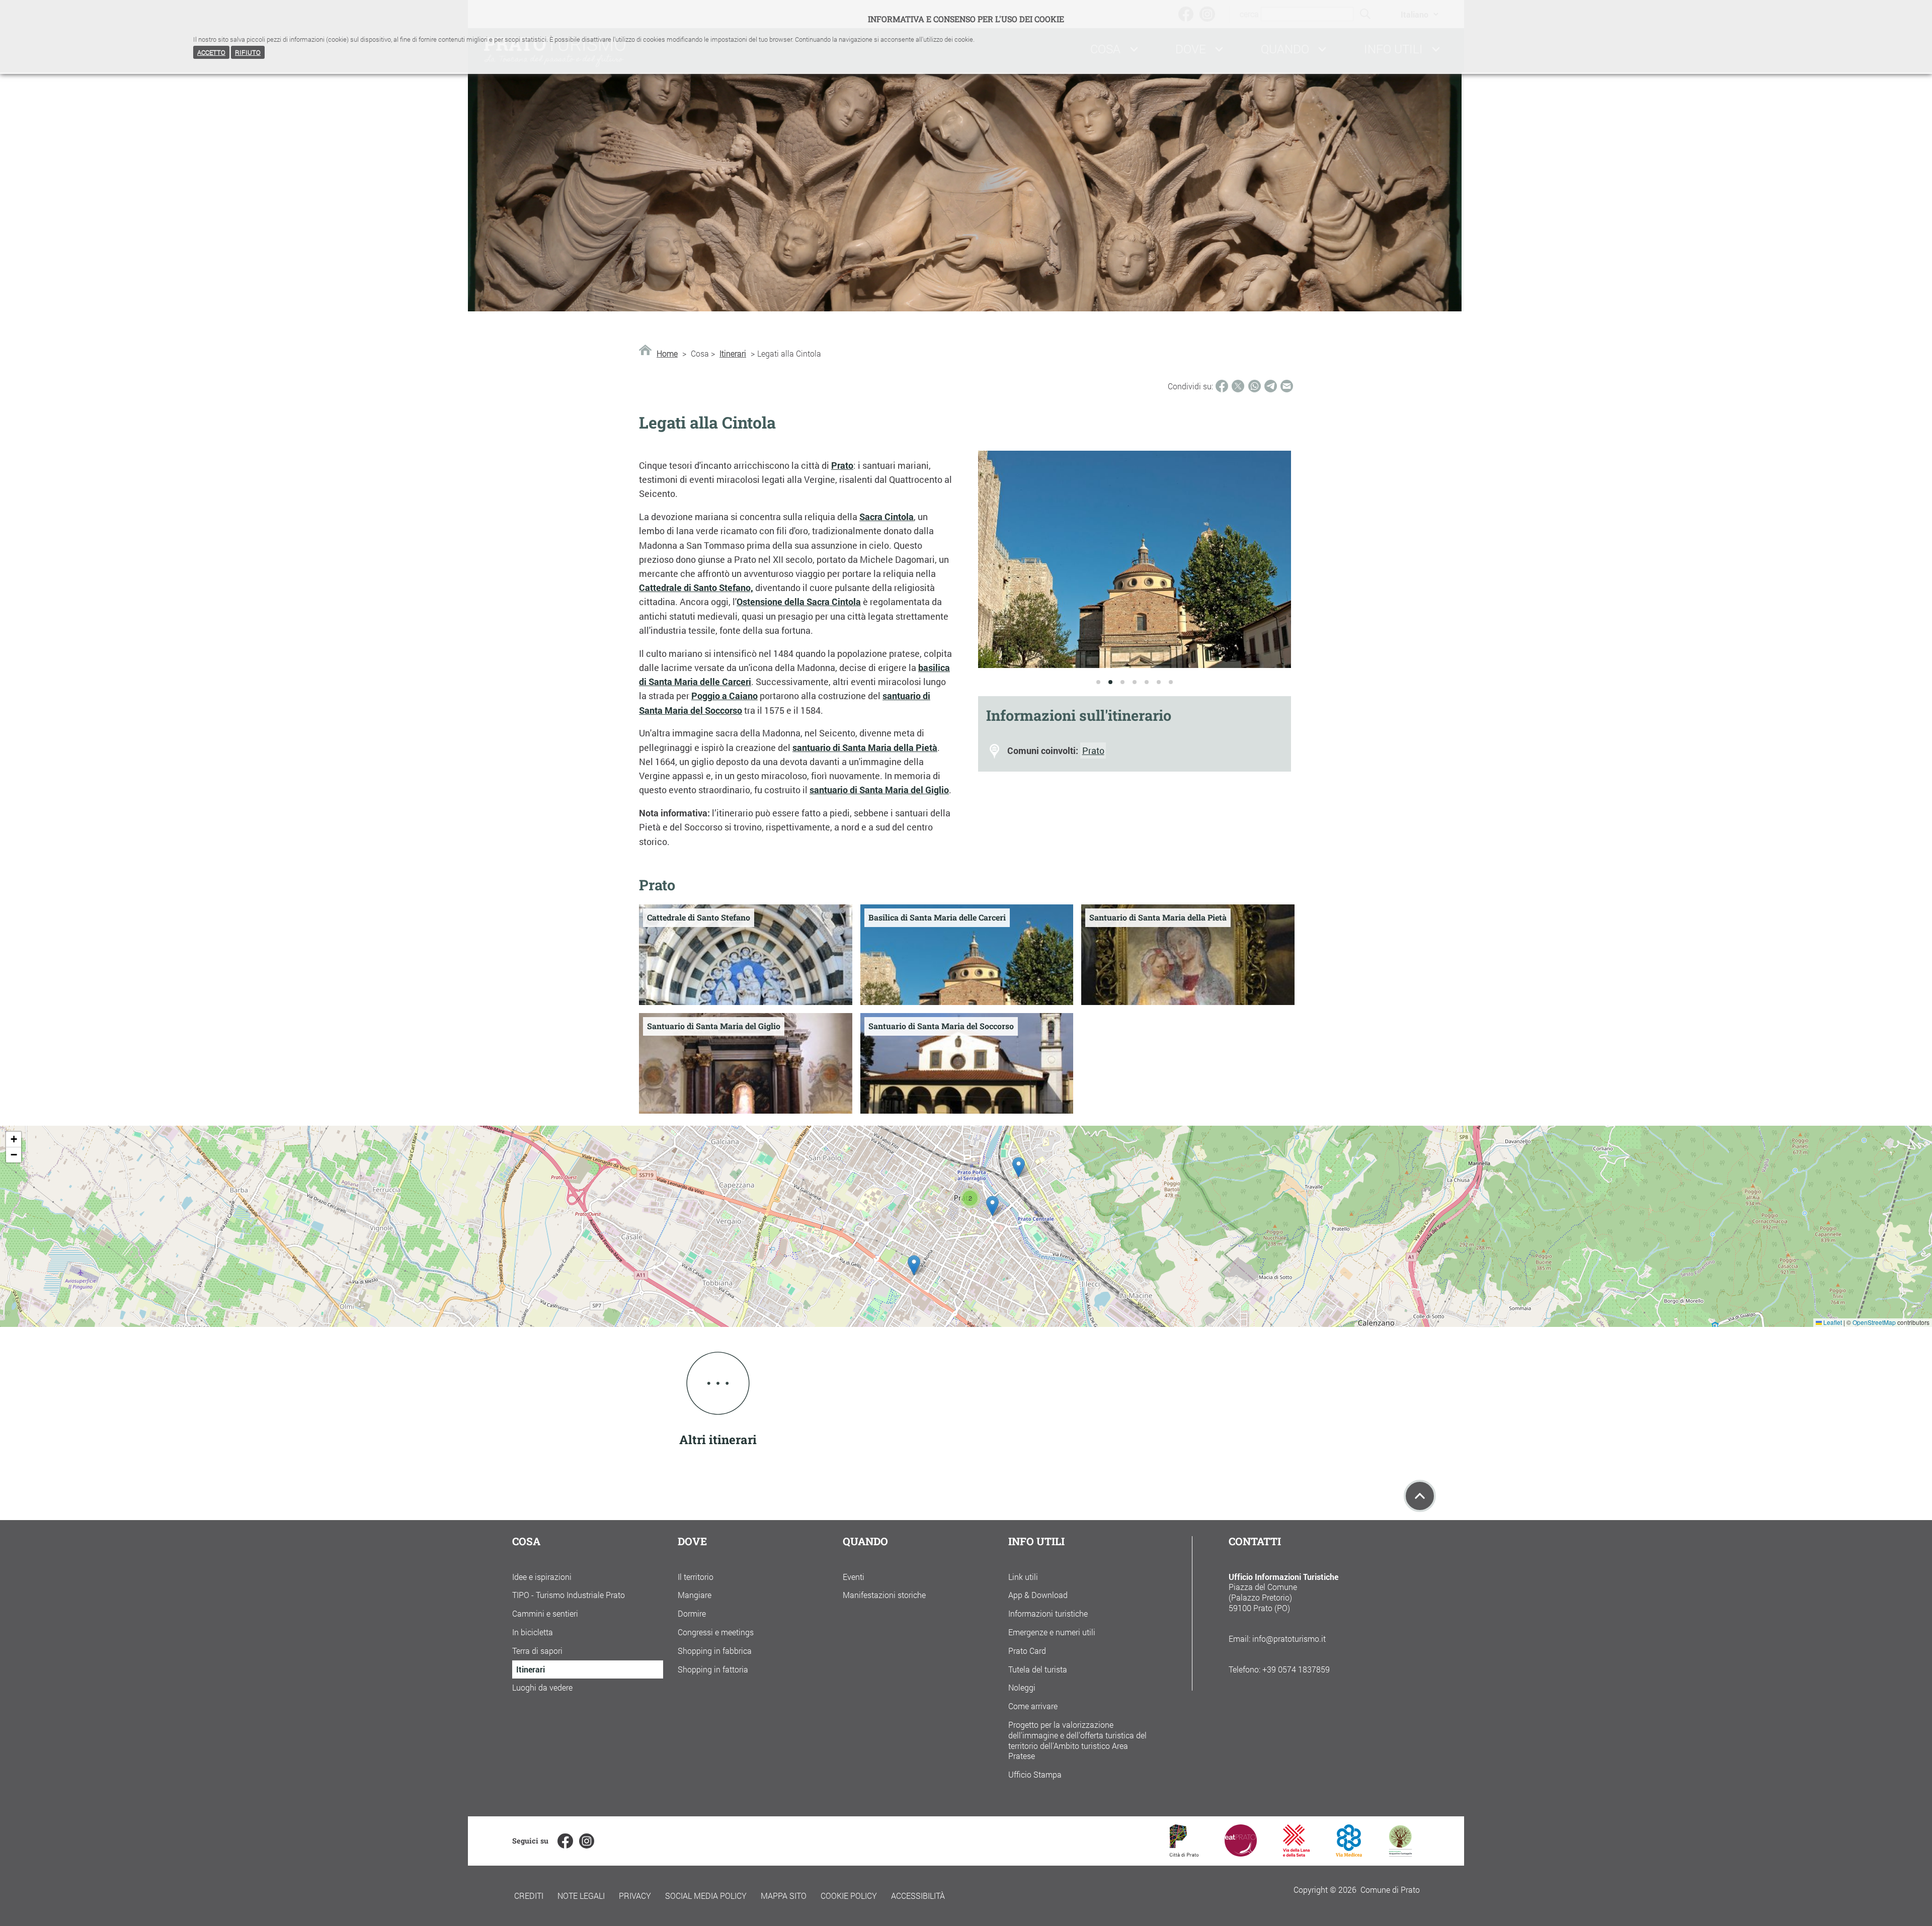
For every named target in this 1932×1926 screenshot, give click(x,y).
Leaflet (1832, 1322)
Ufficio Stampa (1035, 1774)
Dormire (692, 1613)
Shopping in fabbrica (715, 1651)
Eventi (854, 1577)
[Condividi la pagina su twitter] (1238, 386)
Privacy (635, 1896)
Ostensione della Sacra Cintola (799, 602)
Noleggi (1022, 1687)
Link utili (1023, 1577)
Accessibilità (918, 1896)
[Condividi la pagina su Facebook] (1222, 386)
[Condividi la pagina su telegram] (1271, 386)
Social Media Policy (706, 1896)
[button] (914, 1265)
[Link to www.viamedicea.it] (1349, 1853)
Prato (842, 466)
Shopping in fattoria (713, 1669)
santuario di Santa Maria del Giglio (879, 790)
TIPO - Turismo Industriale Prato (569, 1595)
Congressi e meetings (716, 1632)
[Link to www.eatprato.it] (1241, 1853)
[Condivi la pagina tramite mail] (1287, 386)
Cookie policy (849, 1896)
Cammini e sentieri (545, 1613)
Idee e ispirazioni (542, 1577)
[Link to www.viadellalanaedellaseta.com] (1296, 1853)
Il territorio (696, 1577)
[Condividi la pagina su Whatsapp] (1255, 386)
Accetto (211, 52)
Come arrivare (1033, 1706)
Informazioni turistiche (1048, 1613)
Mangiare (695, 1595)
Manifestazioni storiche (884, 1595)
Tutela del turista (1038, 1669)
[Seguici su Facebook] (565, 1841)
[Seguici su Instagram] (587, 1841)
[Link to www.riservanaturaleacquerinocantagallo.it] (1400, 1853)
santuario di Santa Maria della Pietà (865, 748)
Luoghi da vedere (542, 1687)
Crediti (529, 1896)
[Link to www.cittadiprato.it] (1184, 1853)
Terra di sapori (537, 1651)
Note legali (581, 1896)
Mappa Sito (784, 1896)
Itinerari (733, 354)
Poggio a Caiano (725, 696)
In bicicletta (533, 1632)
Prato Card (1027, 1651)
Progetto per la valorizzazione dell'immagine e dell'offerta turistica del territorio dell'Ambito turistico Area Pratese (1077, 1740)
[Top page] (1420, 1496)
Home (667, 354)
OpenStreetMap (1874, 1322)
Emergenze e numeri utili (1052, 1632)
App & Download (1038, 1595)
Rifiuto (248, 52)
